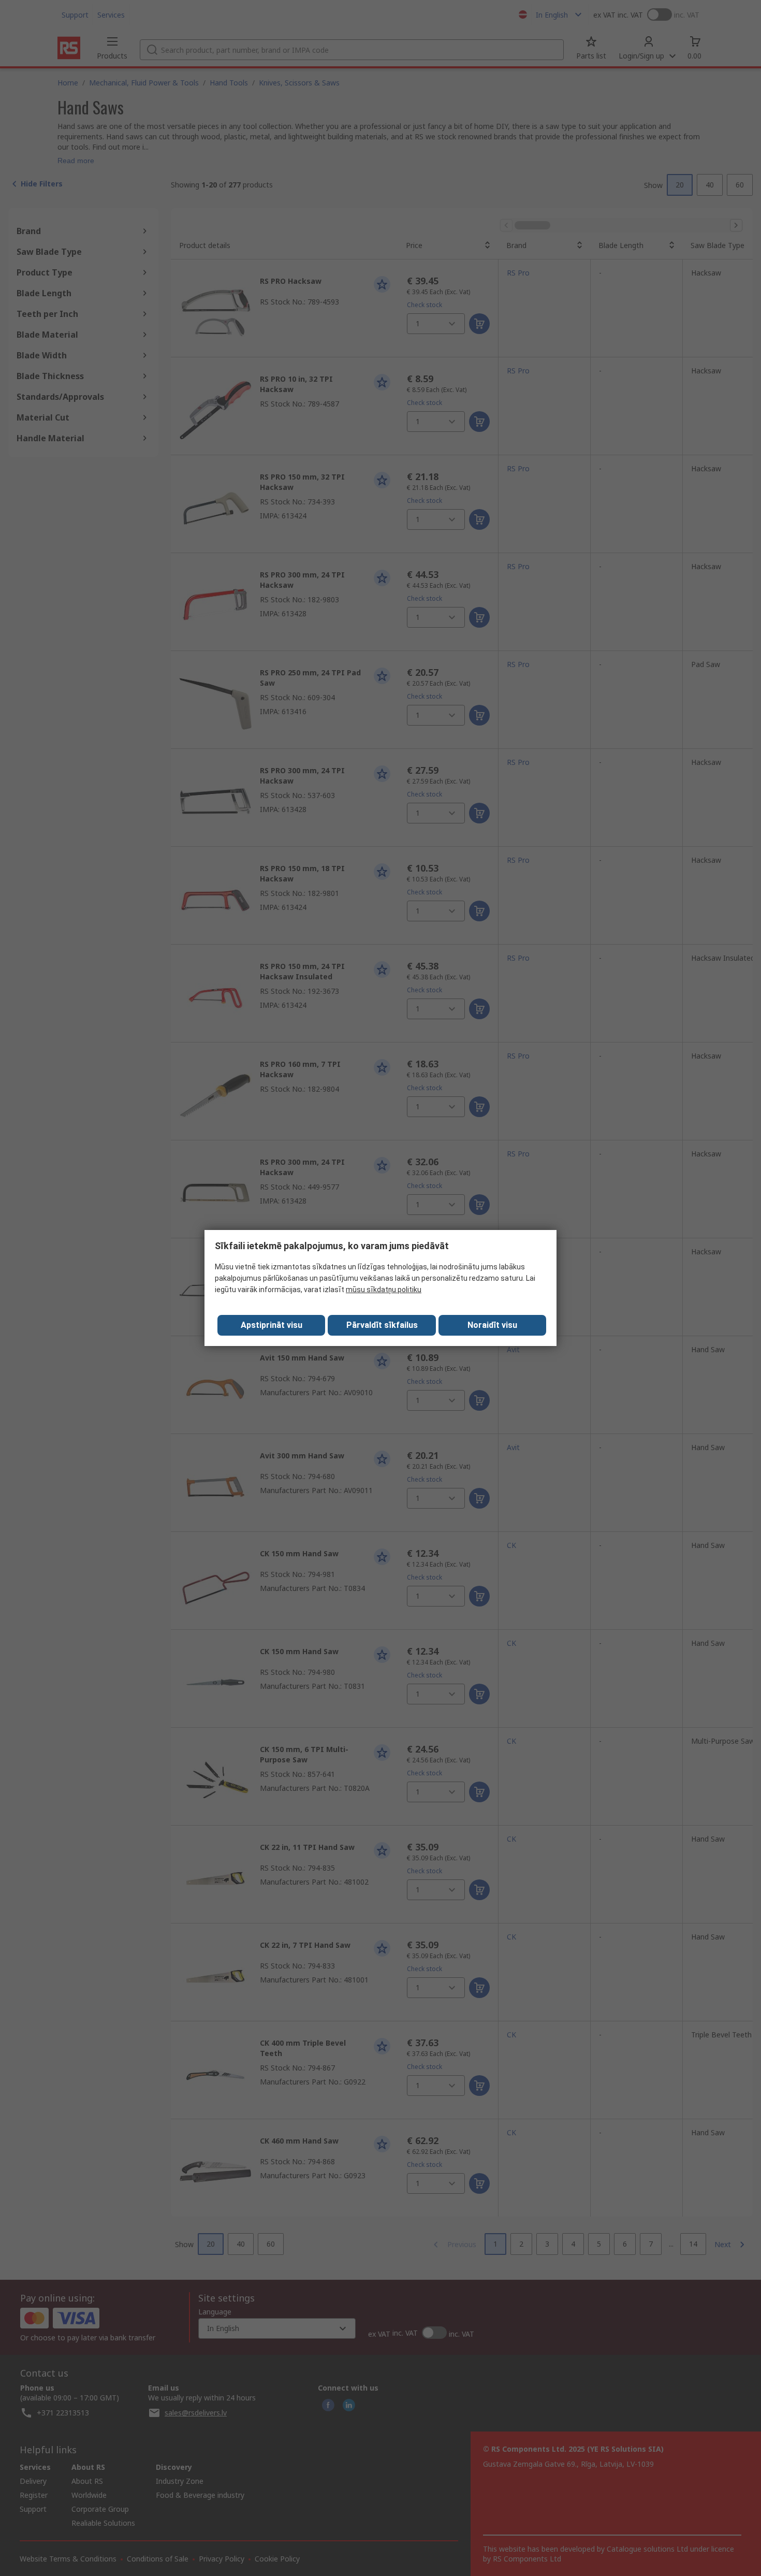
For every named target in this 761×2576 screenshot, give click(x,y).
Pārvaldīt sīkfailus (382, 1325)
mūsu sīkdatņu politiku (384, 1290)
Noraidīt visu (492, 1325)
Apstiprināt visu (272, 1325)
